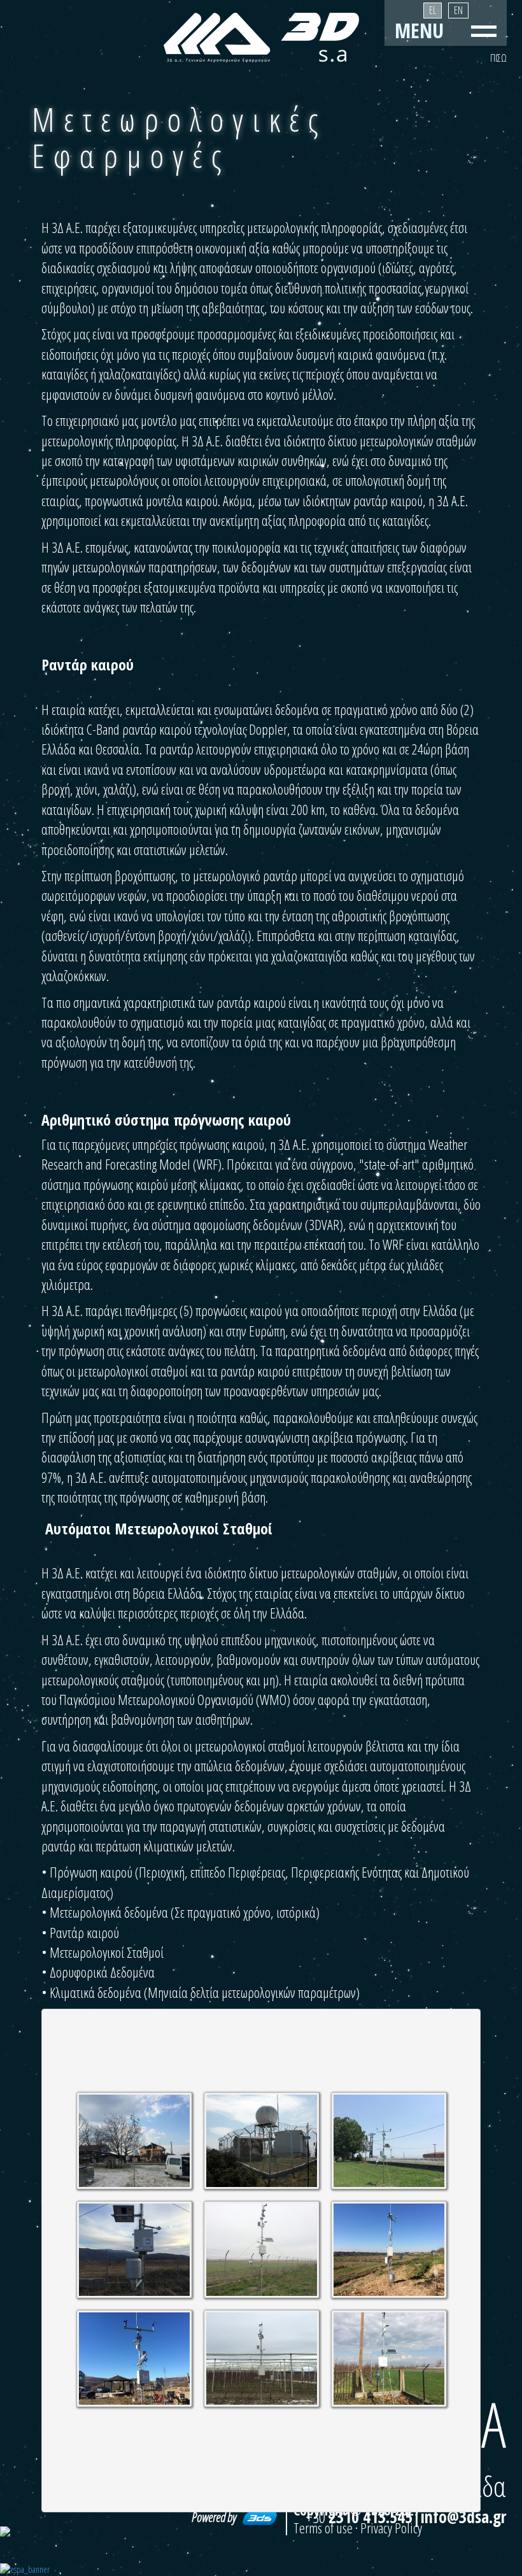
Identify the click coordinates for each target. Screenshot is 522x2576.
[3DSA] (261, 38)
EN (458, 10)
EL (433, 10)
